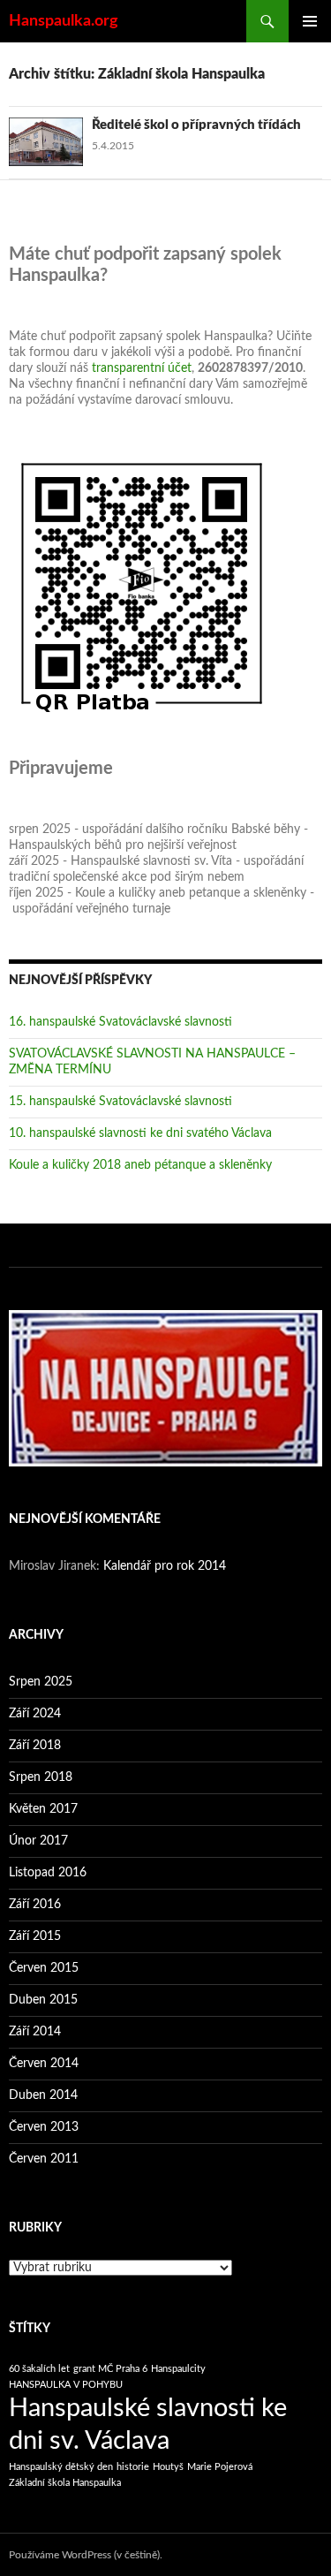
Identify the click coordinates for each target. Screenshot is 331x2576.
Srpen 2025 (41, 1682)
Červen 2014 (44, 2064)
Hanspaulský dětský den (61, 2467)
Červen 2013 (44, 2127)
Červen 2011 (44, 2159)
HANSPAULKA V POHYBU (66, 2385)
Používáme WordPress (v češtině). (86, 2555)
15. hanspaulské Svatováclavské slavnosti (120, 1102)
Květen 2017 (43, 1809)
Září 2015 (35, 1936)
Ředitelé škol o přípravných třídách (196, 125)
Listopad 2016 (48, 1873)
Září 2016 (35, 1905)
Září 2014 (35, 2032)
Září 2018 (35, 1746)
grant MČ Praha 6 (110, 2369)
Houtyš (168, 2467)
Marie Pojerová (220, 2467)
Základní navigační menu (310, 21)
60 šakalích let (39, 2369)
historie (133, 2467)
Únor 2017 (38, 1841)
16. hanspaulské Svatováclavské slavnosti (120, 1022)
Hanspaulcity (178, 2369)
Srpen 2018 (41, 1777)
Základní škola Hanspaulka (65, 2483)
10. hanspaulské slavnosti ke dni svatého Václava (140, 1133)
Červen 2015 (44, 1968)
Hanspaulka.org (64, 21)
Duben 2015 (43, 2000)
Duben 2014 (43, 2095)
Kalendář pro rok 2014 (165, 1566)
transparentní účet (142, 368)
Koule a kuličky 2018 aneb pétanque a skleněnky (140, 1165)
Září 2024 (35, 1714)
